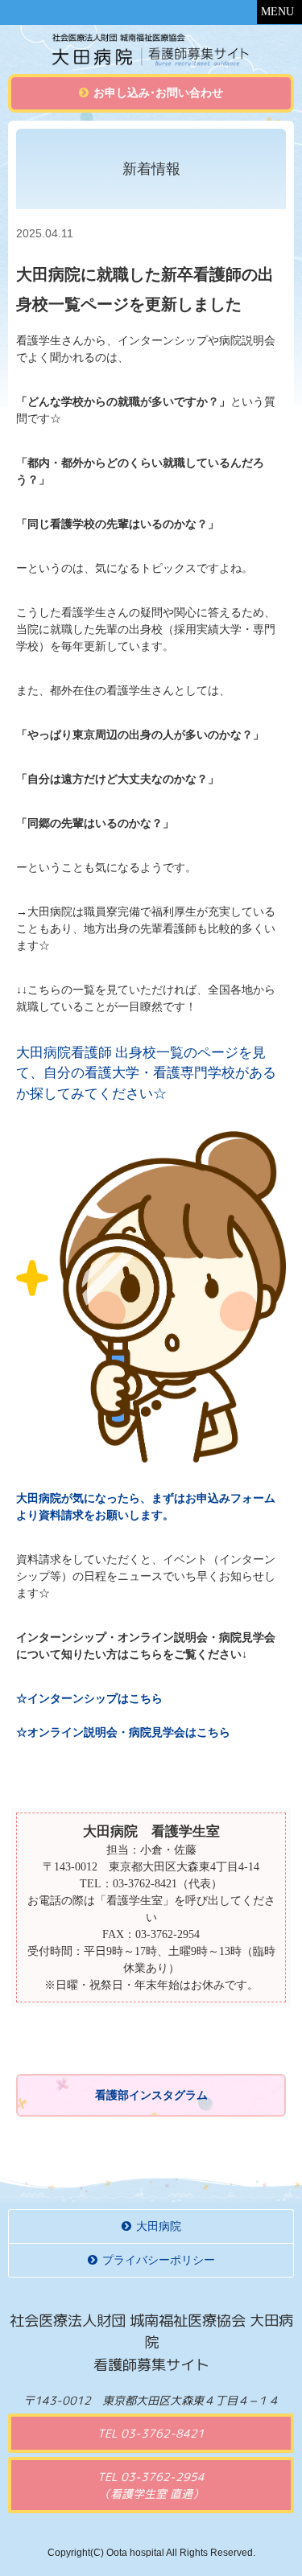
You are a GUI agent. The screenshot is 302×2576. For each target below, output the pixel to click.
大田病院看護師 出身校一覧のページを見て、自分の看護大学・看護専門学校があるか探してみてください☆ (146, 1073)
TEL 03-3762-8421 (151, 2433)
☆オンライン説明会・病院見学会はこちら (123, 1732)
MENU (277, 12)
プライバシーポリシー (159, 2260)
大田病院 (159, 2226)
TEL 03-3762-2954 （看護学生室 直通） (151, 2485)
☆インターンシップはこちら (89, 1699)
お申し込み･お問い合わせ (158, 93)
